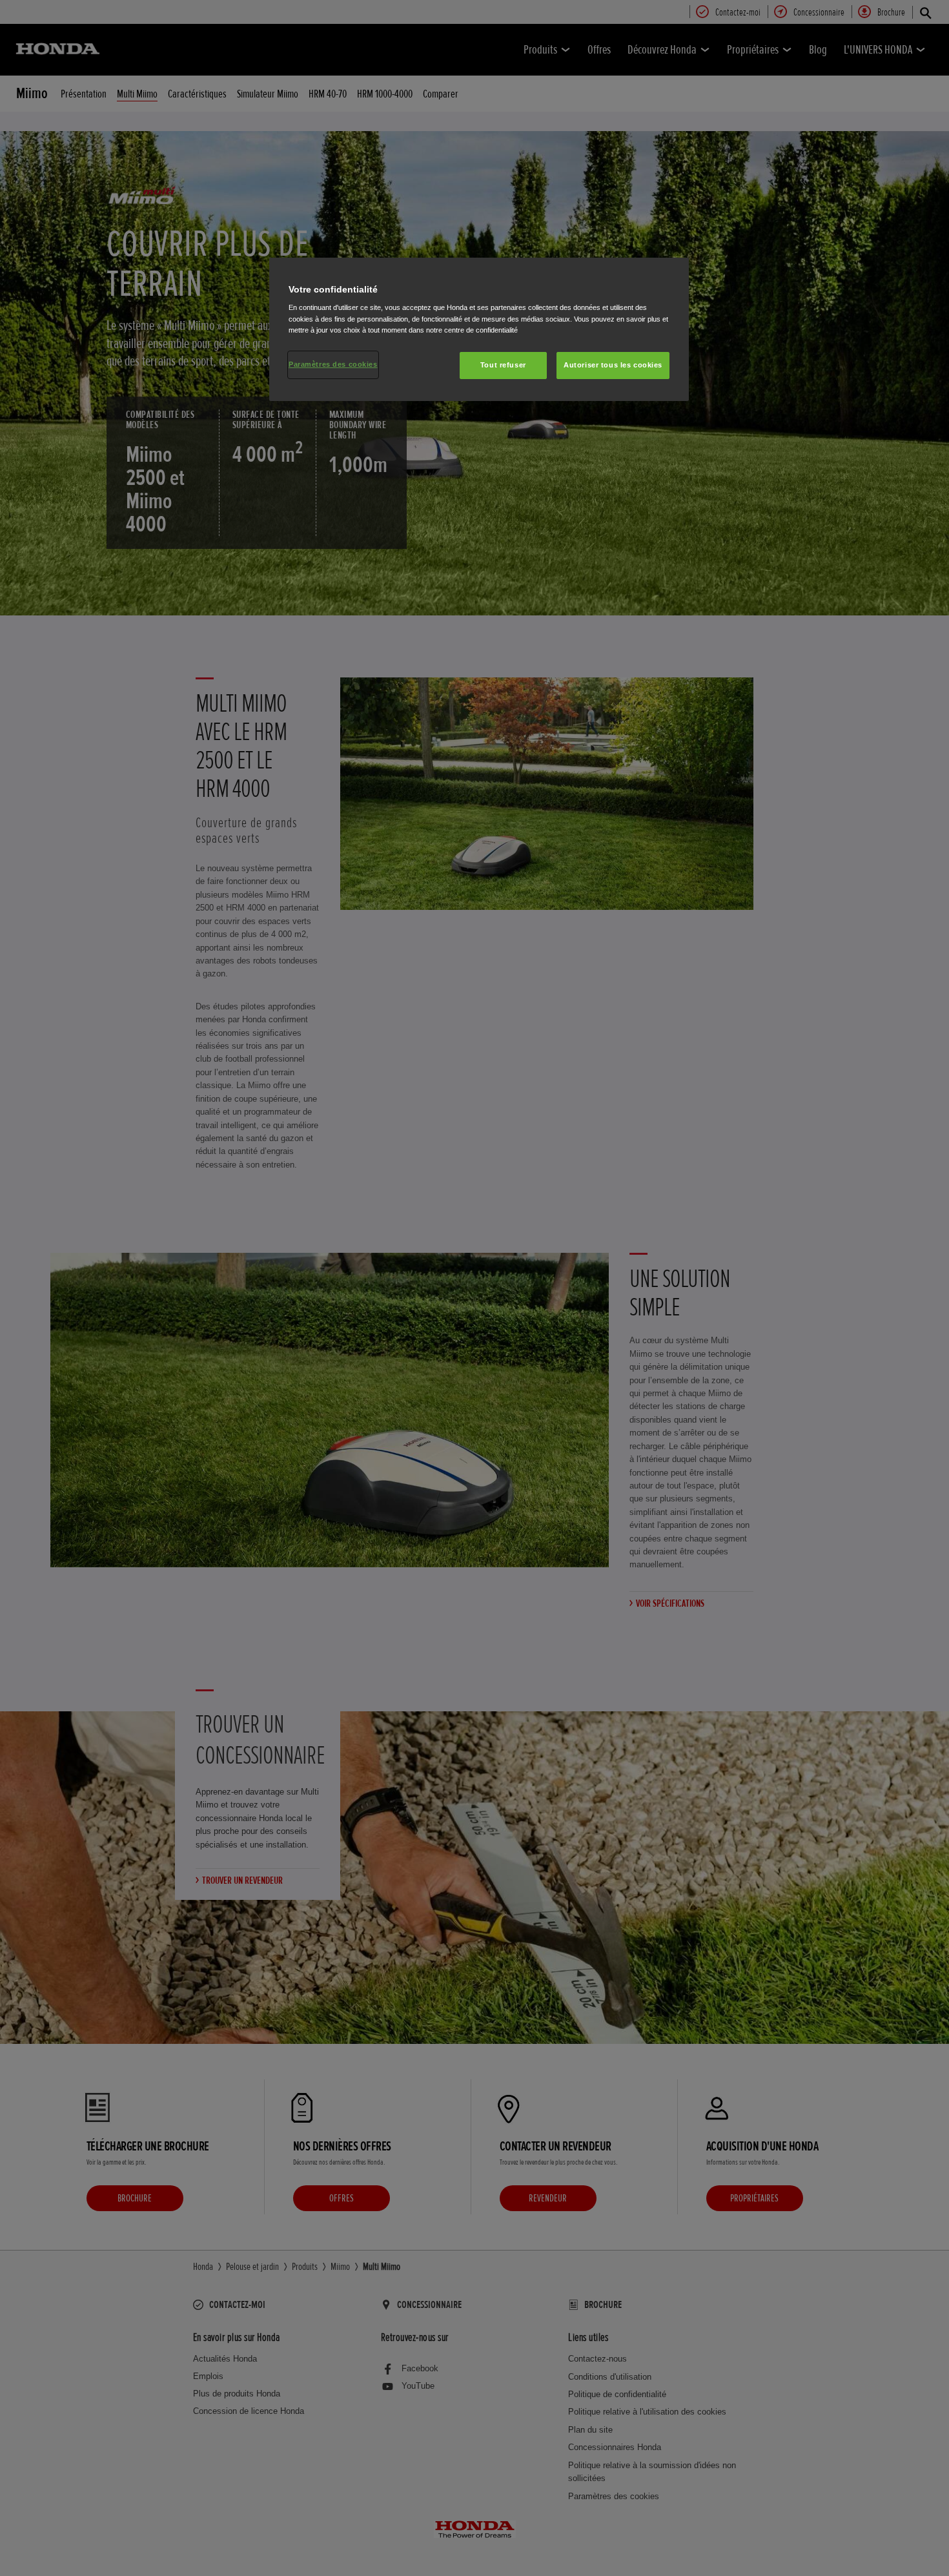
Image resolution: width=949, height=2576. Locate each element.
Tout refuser (503, 365)
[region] (479, 329)
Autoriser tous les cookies (613, 365)
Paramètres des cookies (333, 364)
